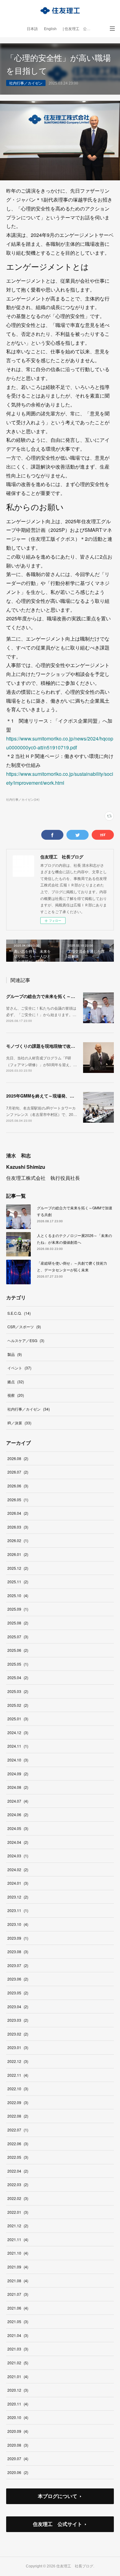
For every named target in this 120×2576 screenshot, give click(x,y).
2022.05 (18, 2157)
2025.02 (18, 1705)
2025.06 (18, 1650)
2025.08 (18, 1623)
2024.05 (18, 1828)
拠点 (16, 1382)
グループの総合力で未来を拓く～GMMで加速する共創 (59, 996)
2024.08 (18, 1787)
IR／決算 (19, 1423)
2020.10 (18, 2417)
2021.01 (18, 2376)
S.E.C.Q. (19, 1313)
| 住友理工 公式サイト (80, 29)
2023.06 (18, 1979)
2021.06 (18, 2308)
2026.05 (18, 1500)
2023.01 (18, 2047)
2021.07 (18, 2294)
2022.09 (18, 2102)
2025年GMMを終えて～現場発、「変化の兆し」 (53, 1096)
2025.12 (18, 1568)
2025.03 (18, 1691)
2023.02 (18, 2034)
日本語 (32, 29)
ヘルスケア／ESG (26, 1340)
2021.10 (18, 2253)
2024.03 (18, 1856)
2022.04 (18, 2171)
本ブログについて (58, 2496)
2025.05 (18, 1664)
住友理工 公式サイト (58, 2524)
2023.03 (18, 2020)
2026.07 (18, 1472)
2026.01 (18, 1554)
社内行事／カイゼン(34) (23, 799)
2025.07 (18, 1637)
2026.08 (18, 1458)
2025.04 (18, 1677)
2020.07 (18, 2458)
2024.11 (18, 1746)
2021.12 (18, 2226)
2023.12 (18, 1897)
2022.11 (18, 2075)
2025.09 (18, 1609)
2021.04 (18, 2335)
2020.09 (18, 2431)
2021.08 (18, 2281)
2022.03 (18, 2184)
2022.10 (18, 2089)
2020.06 (18, 2472)
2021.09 (18, 2267)
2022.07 (18, 2130)
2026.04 (18, 1513)
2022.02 (18, 2198)
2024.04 (18, 1842)
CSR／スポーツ (24, 1327)
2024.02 (18, 1869)
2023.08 (18, 1952)
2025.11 (18, 1582)
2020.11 (18, 2404)
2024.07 (18, 1801)
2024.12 (18, 1732)
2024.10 (18, 1760)
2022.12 (18, 2061)
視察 (16, 1395)
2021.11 (18, 2239)
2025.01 (18, 1719)
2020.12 (18, 2390)
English (50, 29)
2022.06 (18, 2144)
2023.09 (18, 1938)
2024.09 (18, 1774)
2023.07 (18, 1965)
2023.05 (18, 1993)
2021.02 (18, 2363)
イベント (19, 1368)
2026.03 (18, 1527)
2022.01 (18, 2212)
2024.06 (18, 1814)
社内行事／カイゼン (26, 83)
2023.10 (18, 1924)
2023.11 (18, 1910)
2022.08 (18, 2116)
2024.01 (18, 1883)
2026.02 (18, 1540)
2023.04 (18, 2007)
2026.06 (18, 1486)
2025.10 (18, 1595)
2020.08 (18, 2445)
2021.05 (18, 2321)
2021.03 (18, 2349)
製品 (15, 1354)
